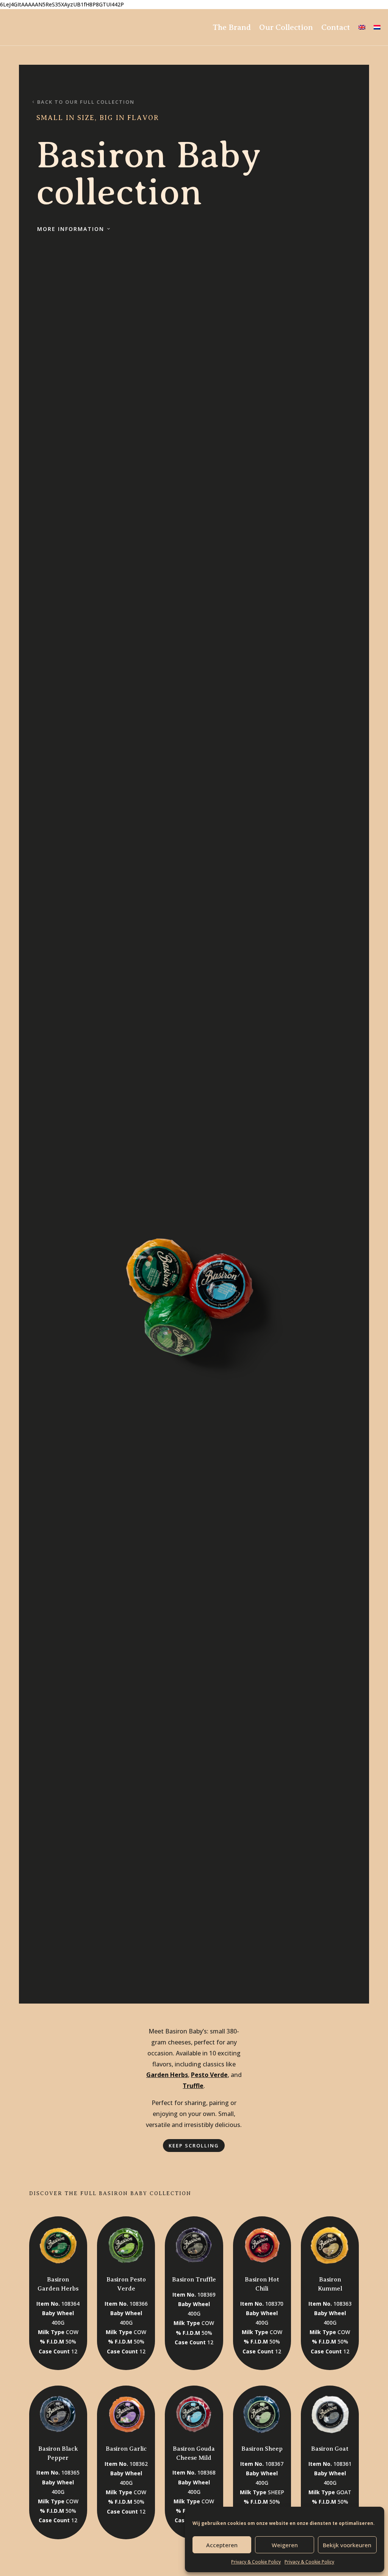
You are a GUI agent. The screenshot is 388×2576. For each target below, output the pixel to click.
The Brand (232, 27)
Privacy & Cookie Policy (256, 2562)
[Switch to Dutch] (377, 27)
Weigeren (285, 2545)
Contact (336, 27)
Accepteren (222, 2545)
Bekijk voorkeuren (347, 2545)
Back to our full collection (86, 102)
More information (71, 229)
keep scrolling (194, 2146)
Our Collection (286, 27)
